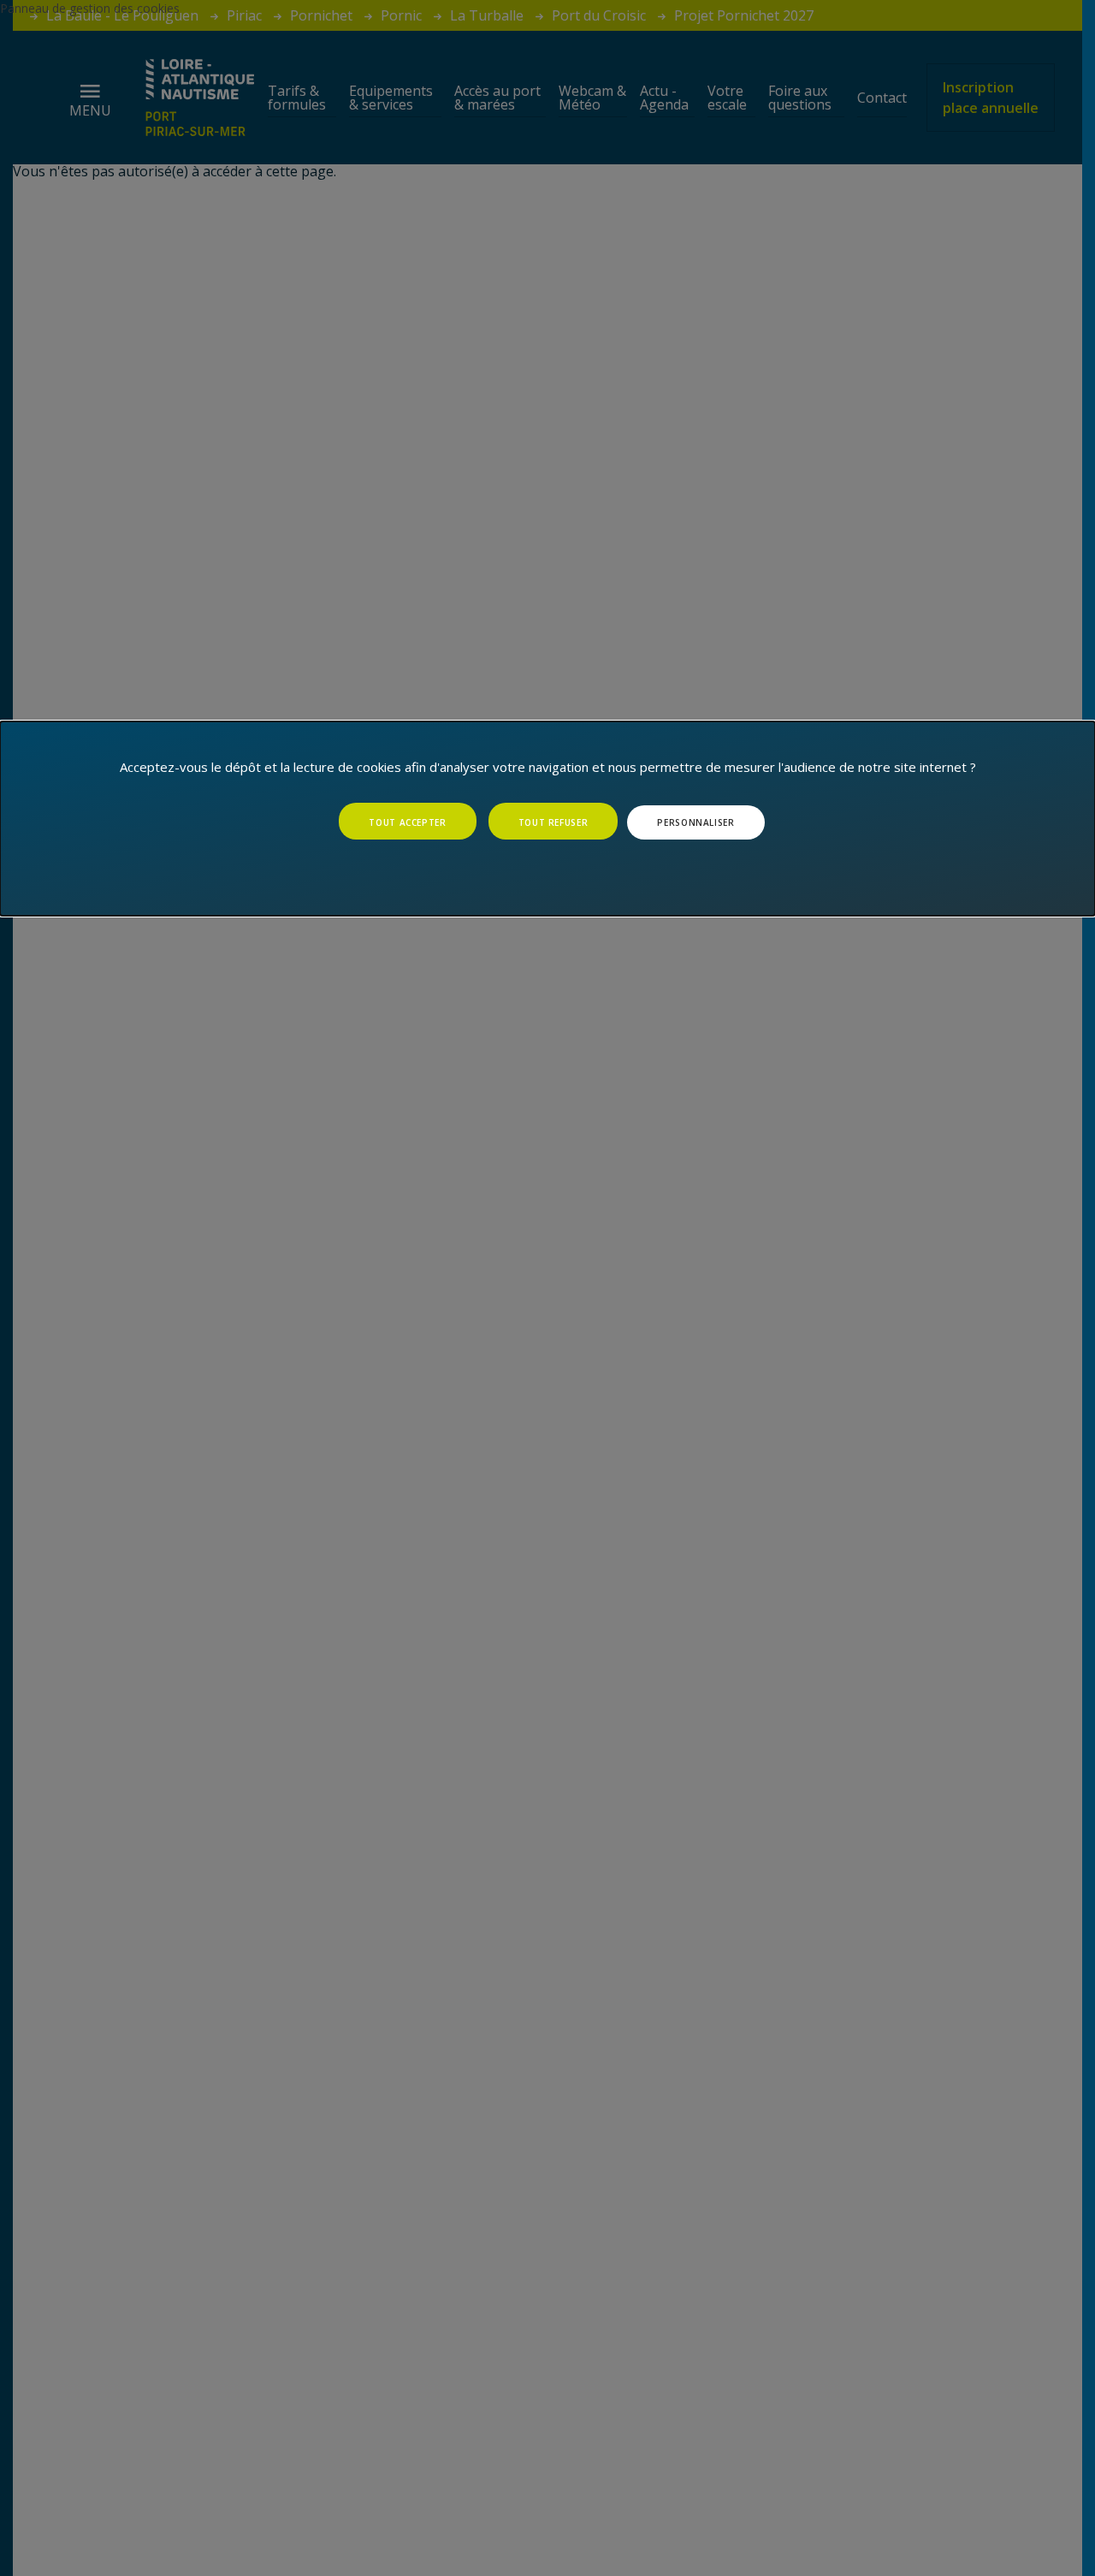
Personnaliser (695, 822)
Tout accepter (407, 822)
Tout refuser (553, 822)
